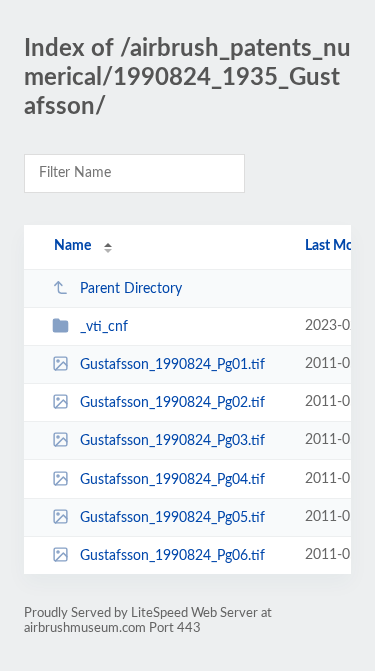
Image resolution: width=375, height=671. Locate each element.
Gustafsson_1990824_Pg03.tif (172, 441)
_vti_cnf (104, 327)
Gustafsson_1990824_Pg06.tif (172, 556)
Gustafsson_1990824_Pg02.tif (172, 403)
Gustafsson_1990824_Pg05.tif (172, 518)
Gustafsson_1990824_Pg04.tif (172, 480)
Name (72, 246)
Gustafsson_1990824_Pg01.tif (172, 365)
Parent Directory (131, 289)
